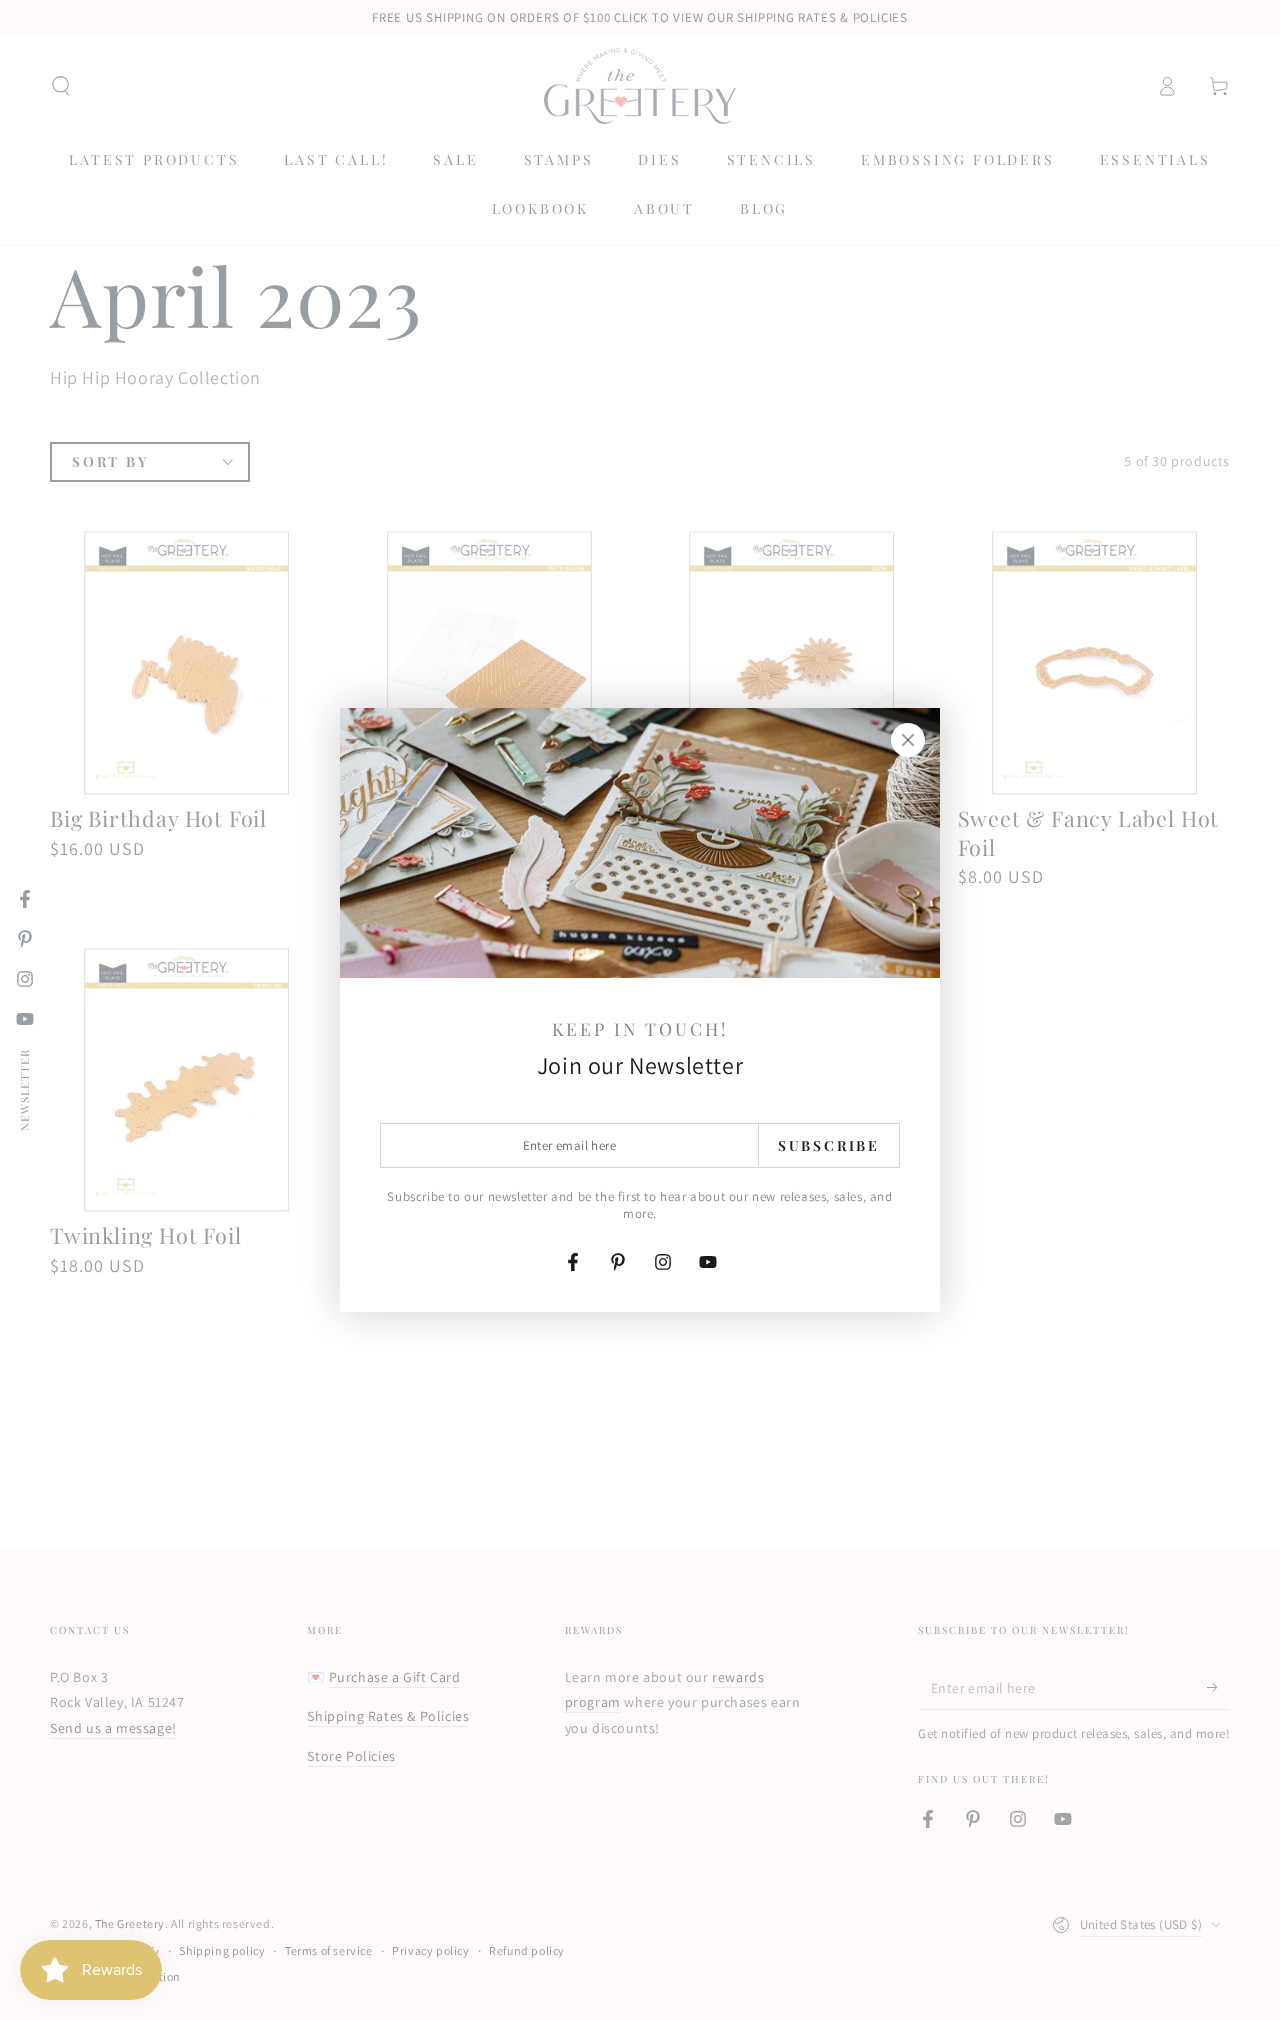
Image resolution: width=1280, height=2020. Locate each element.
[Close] (908, 740)
